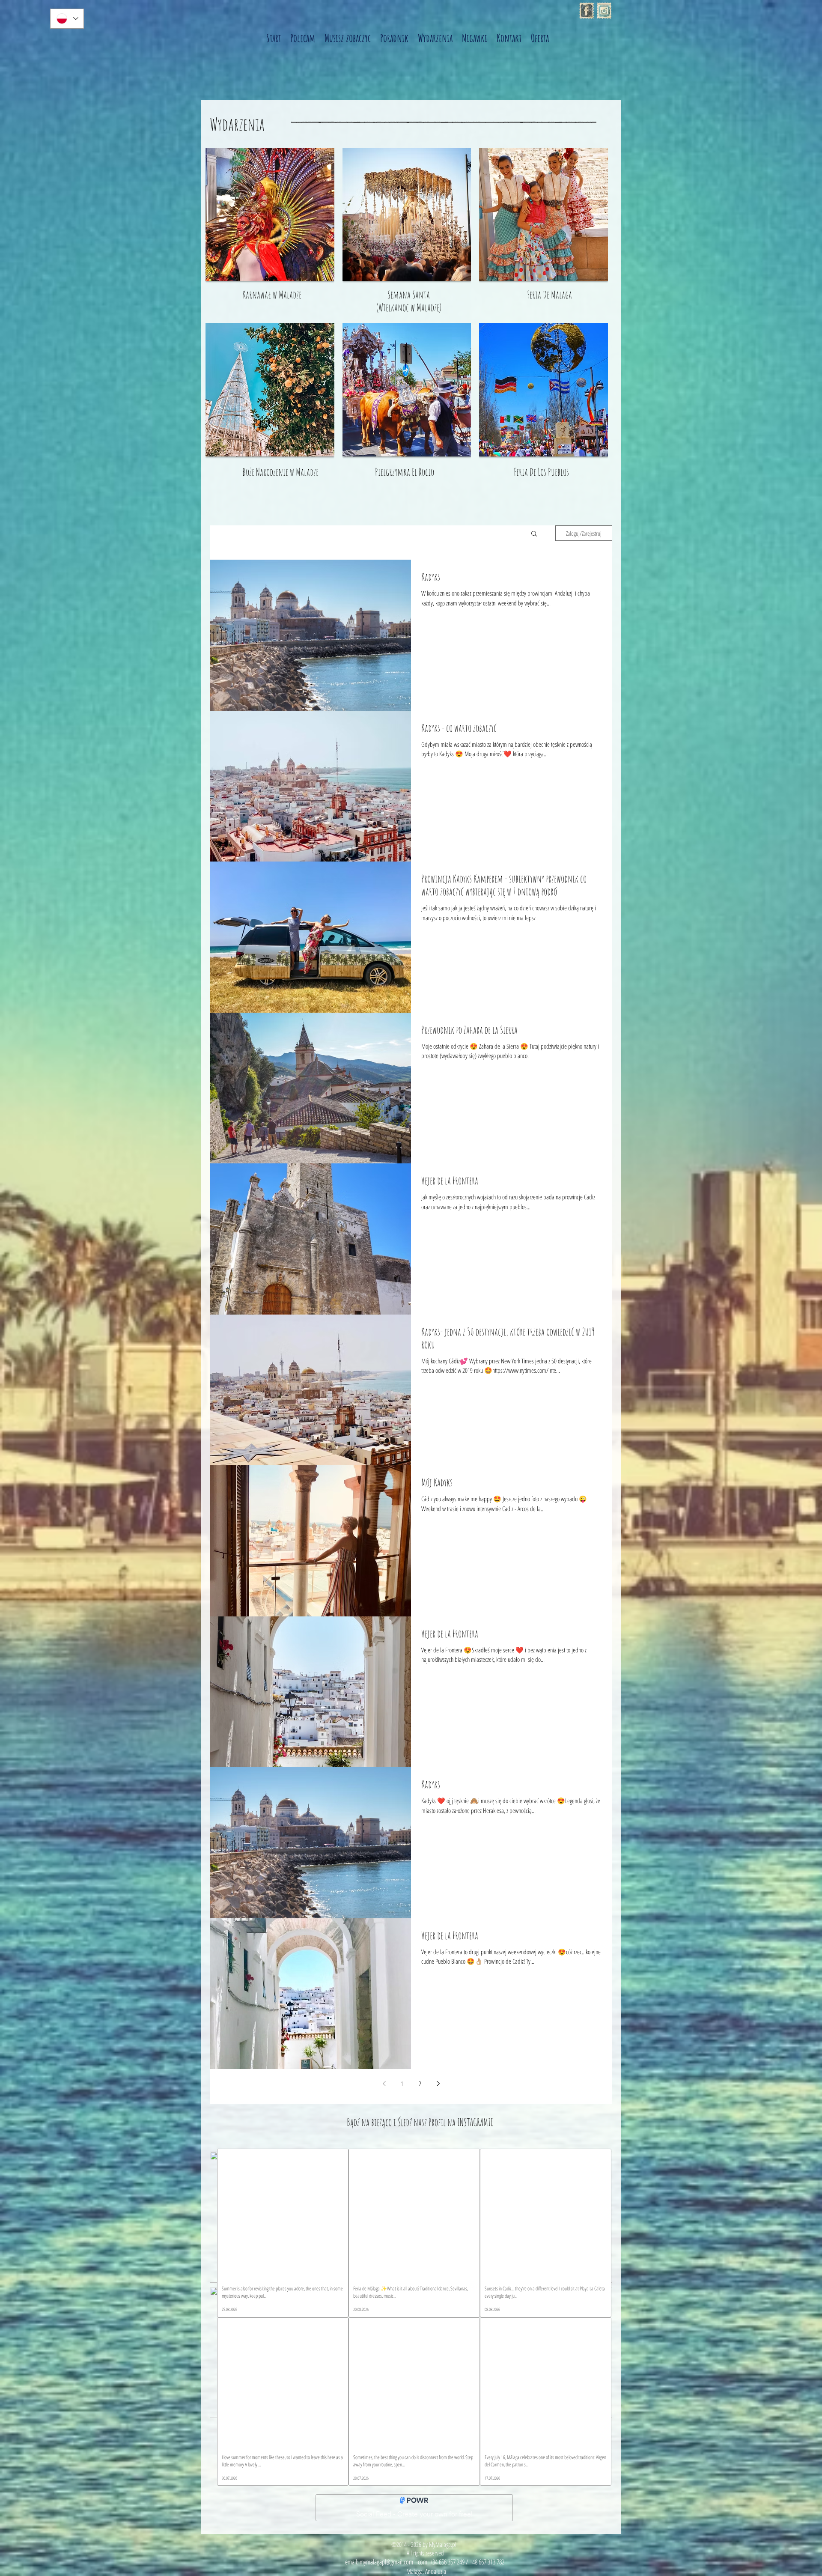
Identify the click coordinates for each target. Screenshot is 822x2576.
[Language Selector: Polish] (67, 19)
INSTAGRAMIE (475, 2122)
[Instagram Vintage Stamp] (604, 11)
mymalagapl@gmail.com (386, 2562)
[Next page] (438, 2084)
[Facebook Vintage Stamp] (587, 11)
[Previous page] (384, 2084)
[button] (534, 534)
